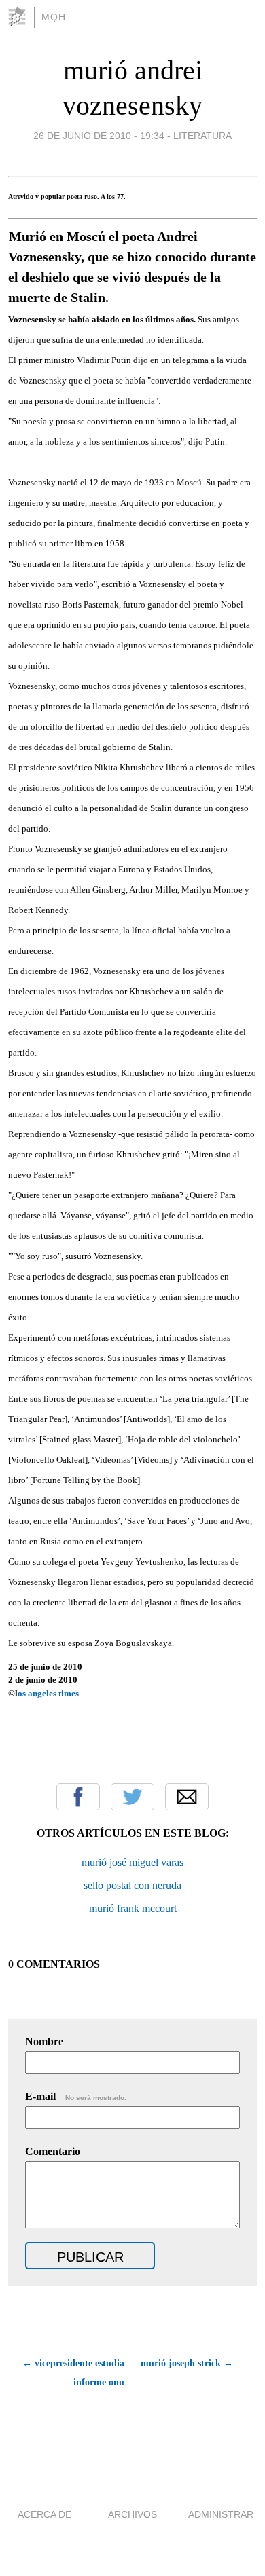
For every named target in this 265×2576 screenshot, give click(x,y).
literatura (202, 136)
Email (187, 1797)
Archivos (132, 2514)
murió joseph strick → (187, 2363)
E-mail (76, 2096)
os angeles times (49, 1693)
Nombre (44, 2041)
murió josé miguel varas (132, 1862)
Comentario (53, 2151)
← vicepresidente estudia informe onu (73, 2373)
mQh (54, 17)
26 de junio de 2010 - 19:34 (99, 136)
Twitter (132, 1797)
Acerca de (45, 2514)
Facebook (78, 1797)
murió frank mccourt (133, 1908)
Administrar (221, 2514)
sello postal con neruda (132, 1885)
